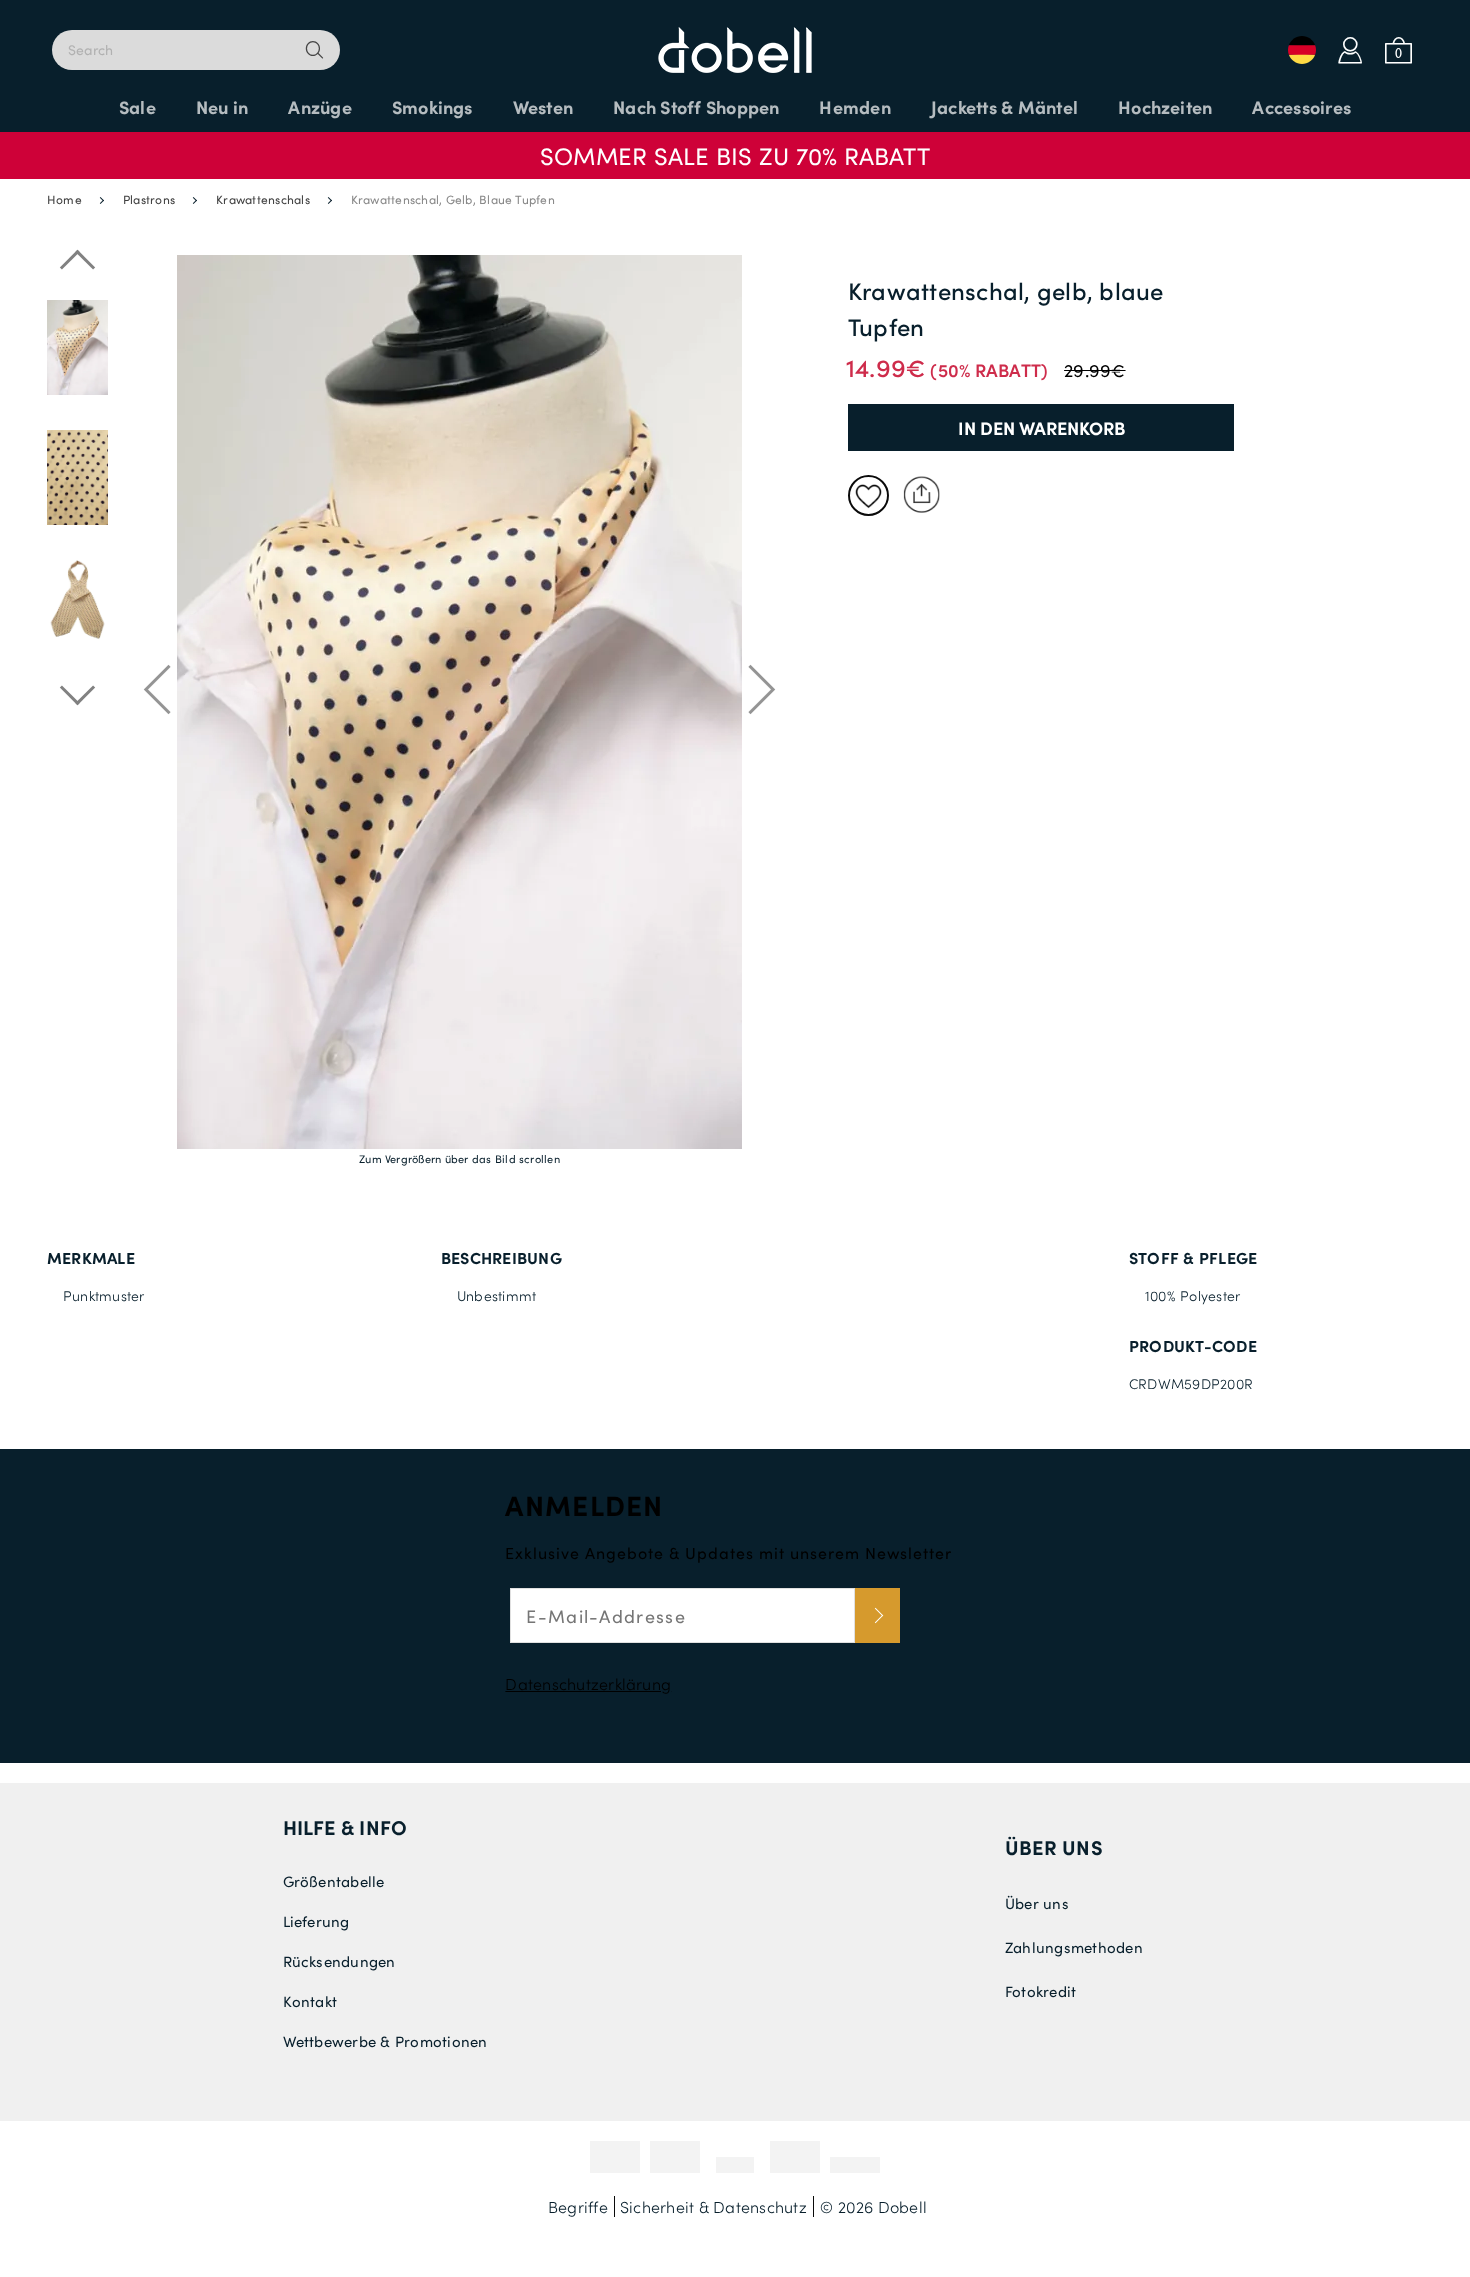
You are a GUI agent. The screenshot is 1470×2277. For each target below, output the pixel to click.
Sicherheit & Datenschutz (713, 2206)
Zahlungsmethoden (1074, 1947)
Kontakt (310, 2001)
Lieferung (316, 1921)
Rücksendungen (339, 1961)
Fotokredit (1040, 1991)
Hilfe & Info (345, 1827)
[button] (735, 146)
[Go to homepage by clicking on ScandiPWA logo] (735, 40)
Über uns (1054, 1847)
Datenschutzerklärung (588, 1683)
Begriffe (578, 2206)
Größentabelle (334, 1881)
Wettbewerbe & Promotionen (385, 2041)
